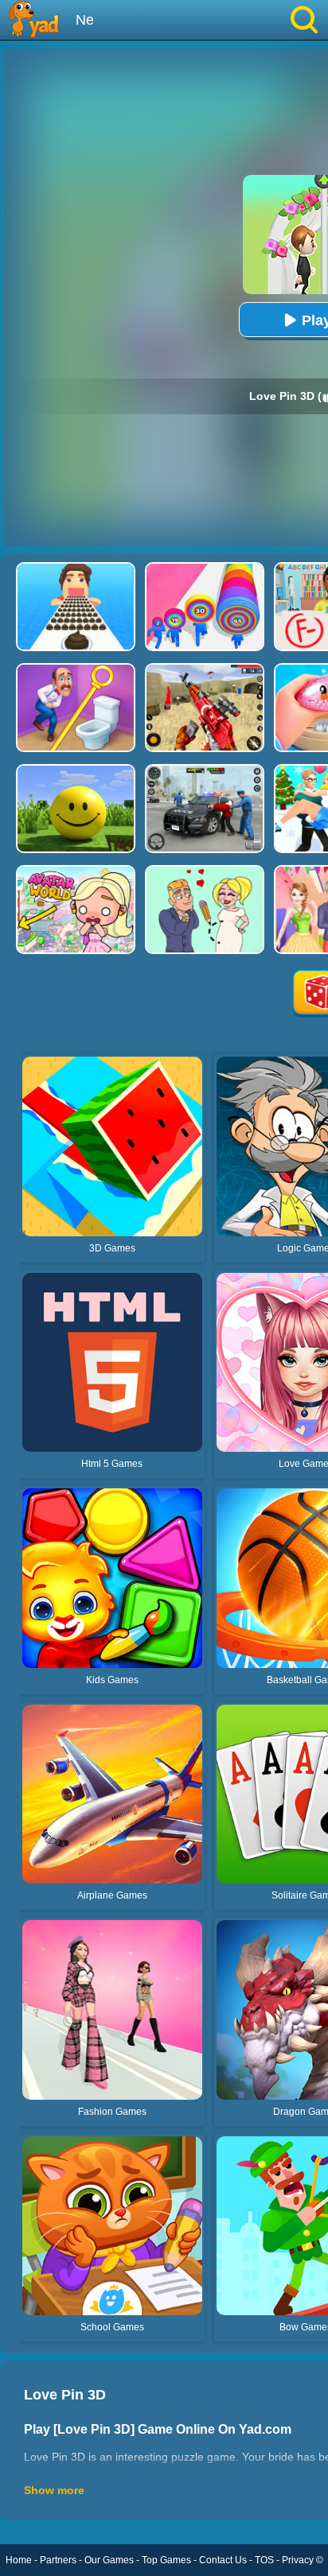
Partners (58, 2560)
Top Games (166, 2560)
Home (19, 2560)
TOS (264, 2560)
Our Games (109, 2560)
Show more (54, 2490)
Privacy (298, 2560)
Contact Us (223, 2560)
